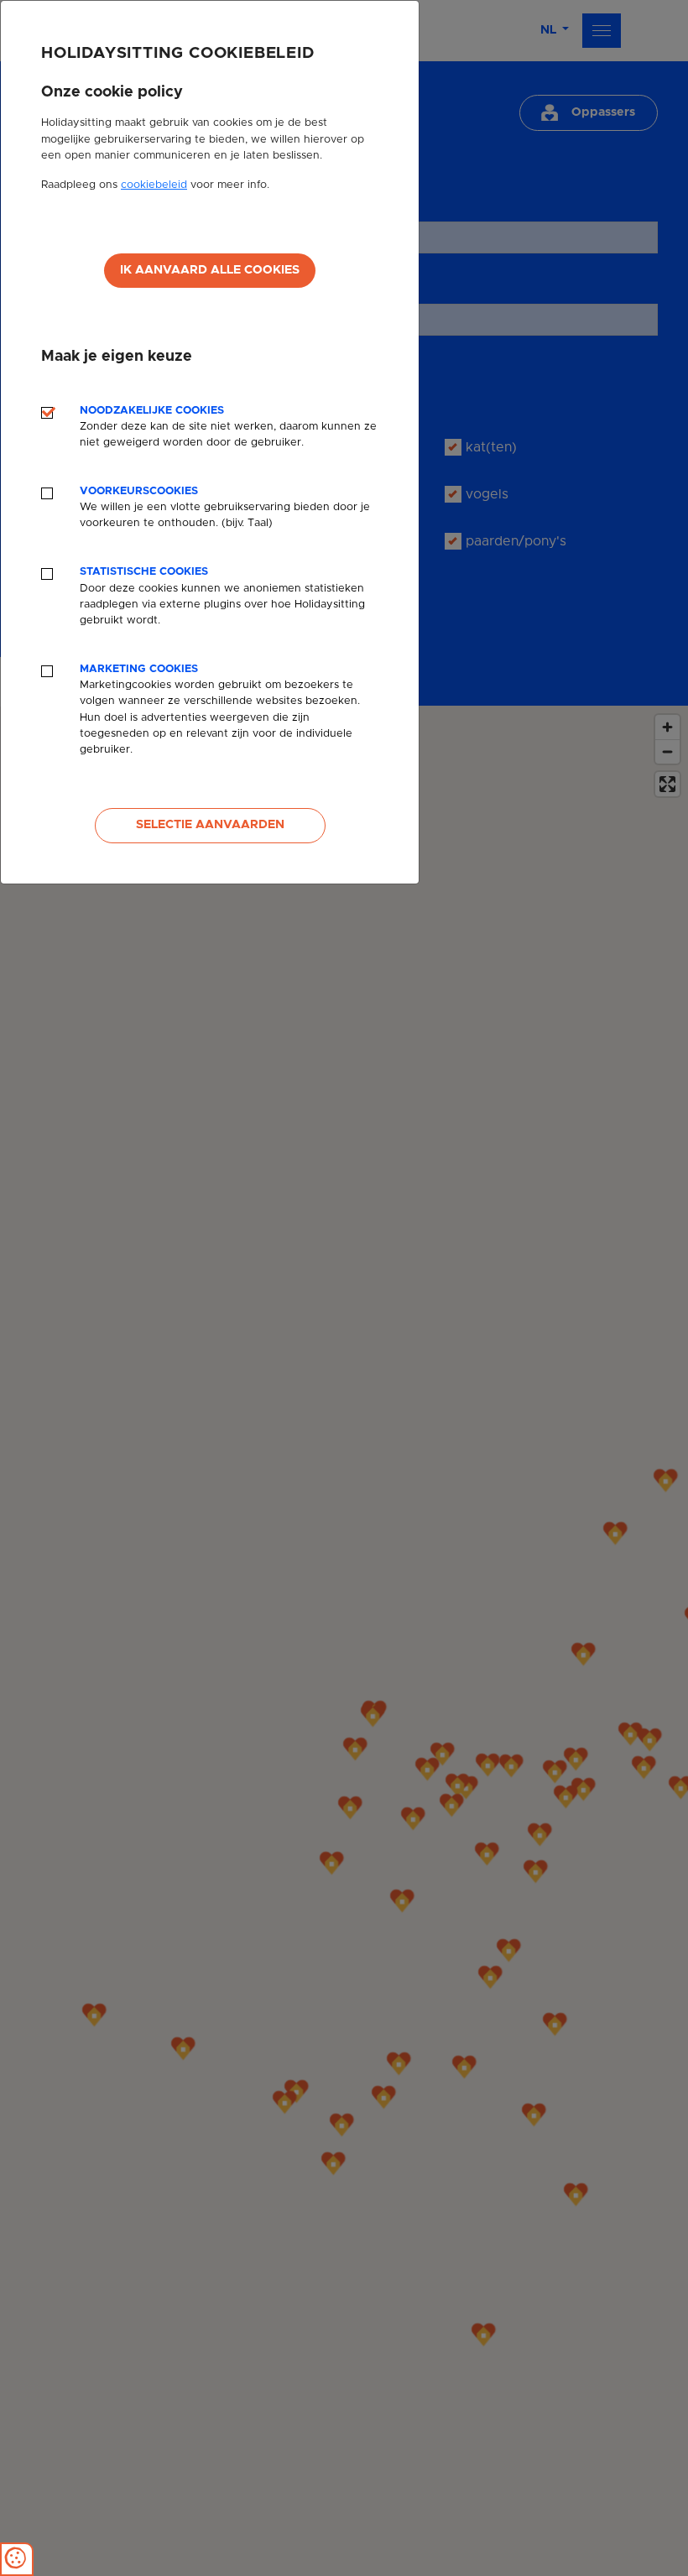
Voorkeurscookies (225, 507)
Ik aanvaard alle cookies (210, 270)
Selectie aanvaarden (210, 825)
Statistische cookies (222, 596)
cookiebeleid (154, 185)
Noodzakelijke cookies (228, 427)
